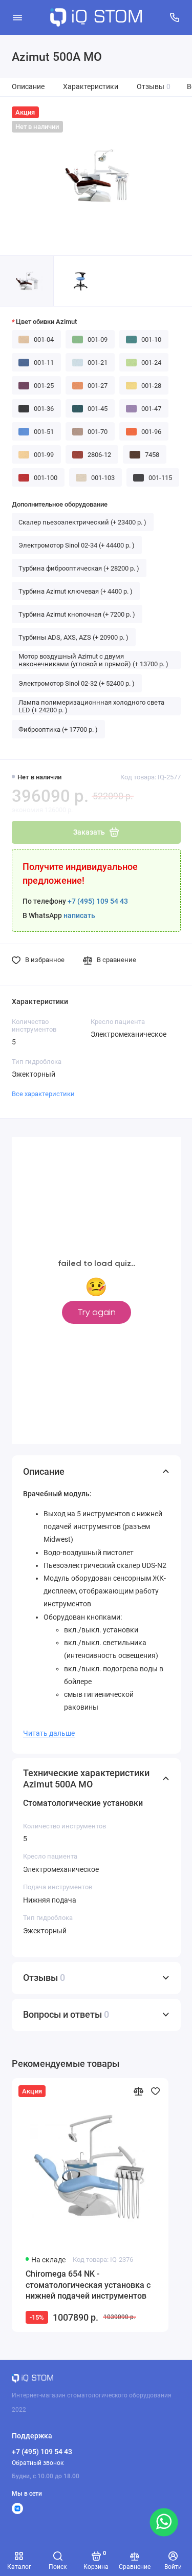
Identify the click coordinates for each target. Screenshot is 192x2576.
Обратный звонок (38, 2463)
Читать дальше (49, 1733)
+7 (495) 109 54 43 (98, 901)
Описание (28, 87)
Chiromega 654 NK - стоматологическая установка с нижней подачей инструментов (88, 2285)
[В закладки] (155, 2091)
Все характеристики (43, 1094)
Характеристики (91, 87)
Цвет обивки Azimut (46, 322)
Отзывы (154, 87)
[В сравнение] (138, 2091)
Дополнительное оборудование (60, 504)
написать (79, 916)
